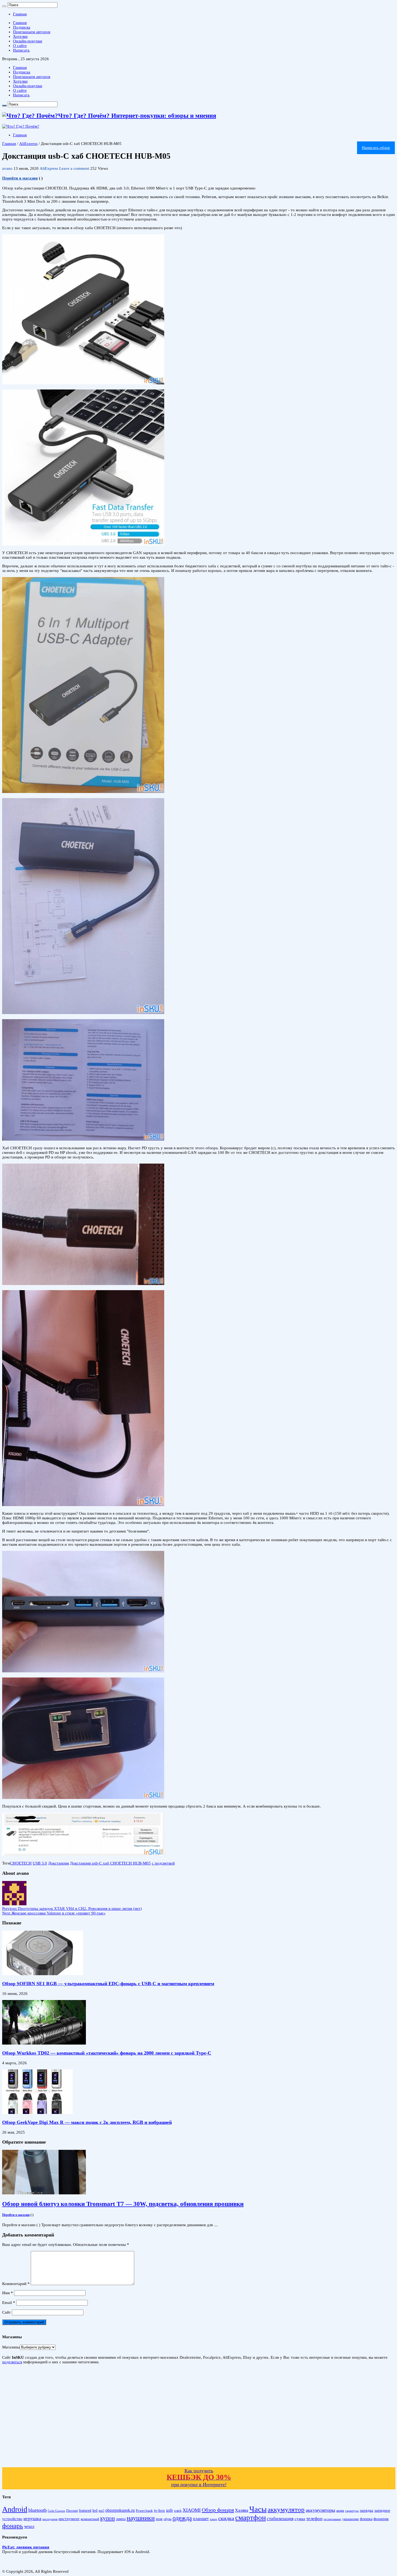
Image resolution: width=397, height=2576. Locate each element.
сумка (300, 2519)
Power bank (144, 2511)
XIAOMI (192, 2510)
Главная (20, 14)
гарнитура (352, 2511)
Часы (258, 2509)
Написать (21, 50)
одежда (182, 2518)
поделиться (12, 2362)
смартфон (250, 2518)
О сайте (20, 46)
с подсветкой (163, 1863)
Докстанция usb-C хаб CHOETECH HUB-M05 (110, 1863)
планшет (201, 2519)
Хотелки (20, 36)
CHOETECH (21, 1863)
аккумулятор (286, 2509)
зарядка (366, 2510)
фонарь (13, 2526)
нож (159, 2519)
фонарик (381, 2519)
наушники (141, 2518)
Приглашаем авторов (32, 32)
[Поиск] (4, 6)
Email (9, 2303)
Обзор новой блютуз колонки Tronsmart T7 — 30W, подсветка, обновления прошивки (123, 2204)
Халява (242, 2510)
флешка (366, 2519)
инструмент (69, 2519)
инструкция (50, 2519)
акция (340, 2511)
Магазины (11, 2347)
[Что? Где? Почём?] (21, 126)
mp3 (101, 2511)
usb (169, 2510)
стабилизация (280, 2519)
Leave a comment (74, 168)
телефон (314, 2519)
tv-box (159, 2510)
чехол (29, 2526)
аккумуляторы (320, 2510)
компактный (90, 2519)
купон (107, 2518)
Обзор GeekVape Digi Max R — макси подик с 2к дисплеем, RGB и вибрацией (87, 2122)
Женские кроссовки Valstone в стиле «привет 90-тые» (54, 1913)
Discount (72, 2511)
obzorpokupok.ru (120, 2510)
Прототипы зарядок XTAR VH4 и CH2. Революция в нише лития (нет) (72, 1909)
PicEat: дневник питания (26, 2547)
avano (8, 168)
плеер (213, 2519)
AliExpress (28, 144)
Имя (8, 2293)
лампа (121, 2519)
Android (15, 2509)
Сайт (6, 2312)
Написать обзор (376, 148)
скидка (226, 2518)
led (95, 2510)
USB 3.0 (40, 1863)
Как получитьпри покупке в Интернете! (199, 2478)
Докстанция (58, 1863)
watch (178, 2511)
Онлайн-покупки (28, 41)
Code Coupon (56, 2511)
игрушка (32, 2519)
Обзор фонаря (218, 2510)
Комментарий (16, 2284)
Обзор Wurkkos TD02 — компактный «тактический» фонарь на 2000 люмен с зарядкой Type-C (107, 2053)
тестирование (332, 2519)
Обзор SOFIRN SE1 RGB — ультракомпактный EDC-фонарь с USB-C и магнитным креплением (108, 1984)
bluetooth (38, 2510)
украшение (351, 2519)
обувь (168, 2519)
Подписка (22, 27)
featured (85, 2511)
